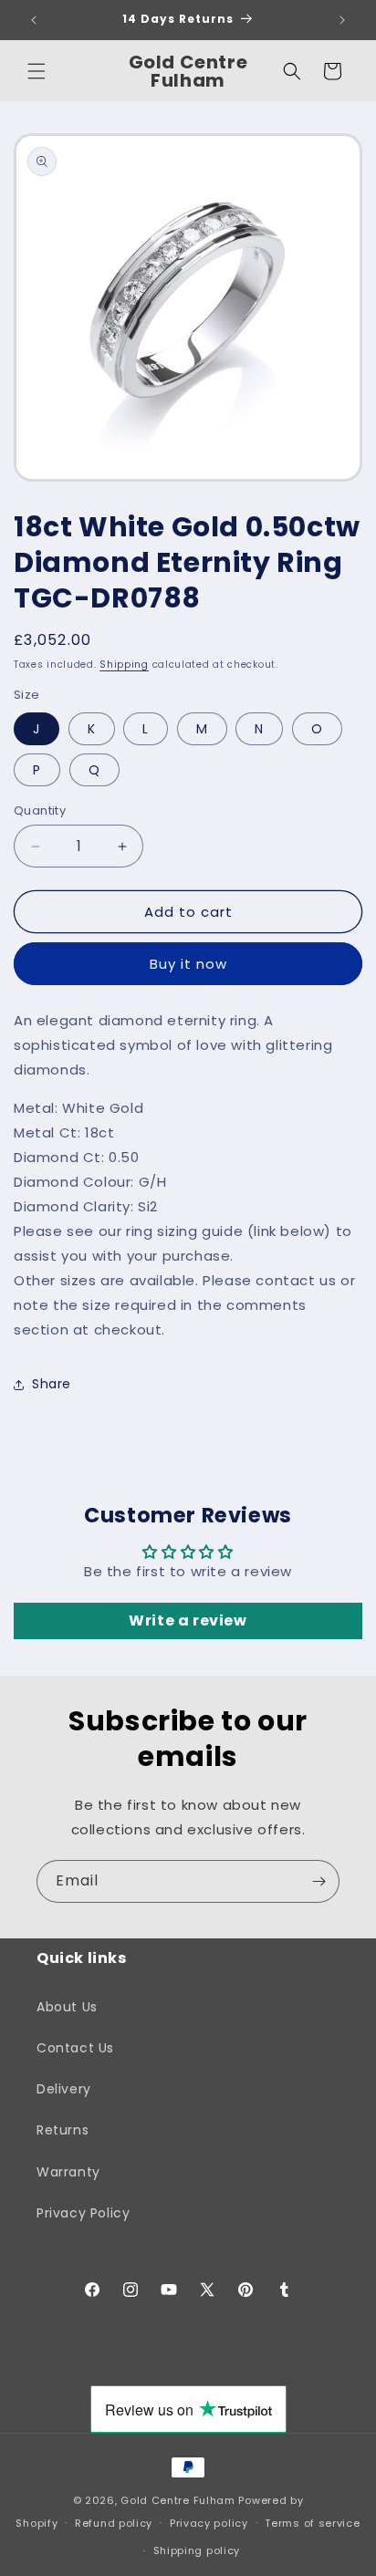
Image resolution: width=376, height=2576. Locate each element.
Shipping (124, 665)
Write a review (188, 1620)
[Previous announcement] (34, 20)
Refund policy (114, 2523)
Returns (63, 2130)
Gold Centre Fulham (178, 2500)
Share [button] (52, 1384)
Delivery (64, 2089)
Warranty (68, 2172)
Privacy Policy (83, 2213)
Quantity (40, 810)
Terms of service (312, 2523)
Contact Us (75, 2048)
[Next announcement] (342, 20)
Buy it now (188, 964)
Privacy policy (209, 2523)
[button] (37, 71)
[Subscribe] (319, 1881)
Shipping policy (197, 2550)
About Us (67, 2007)
